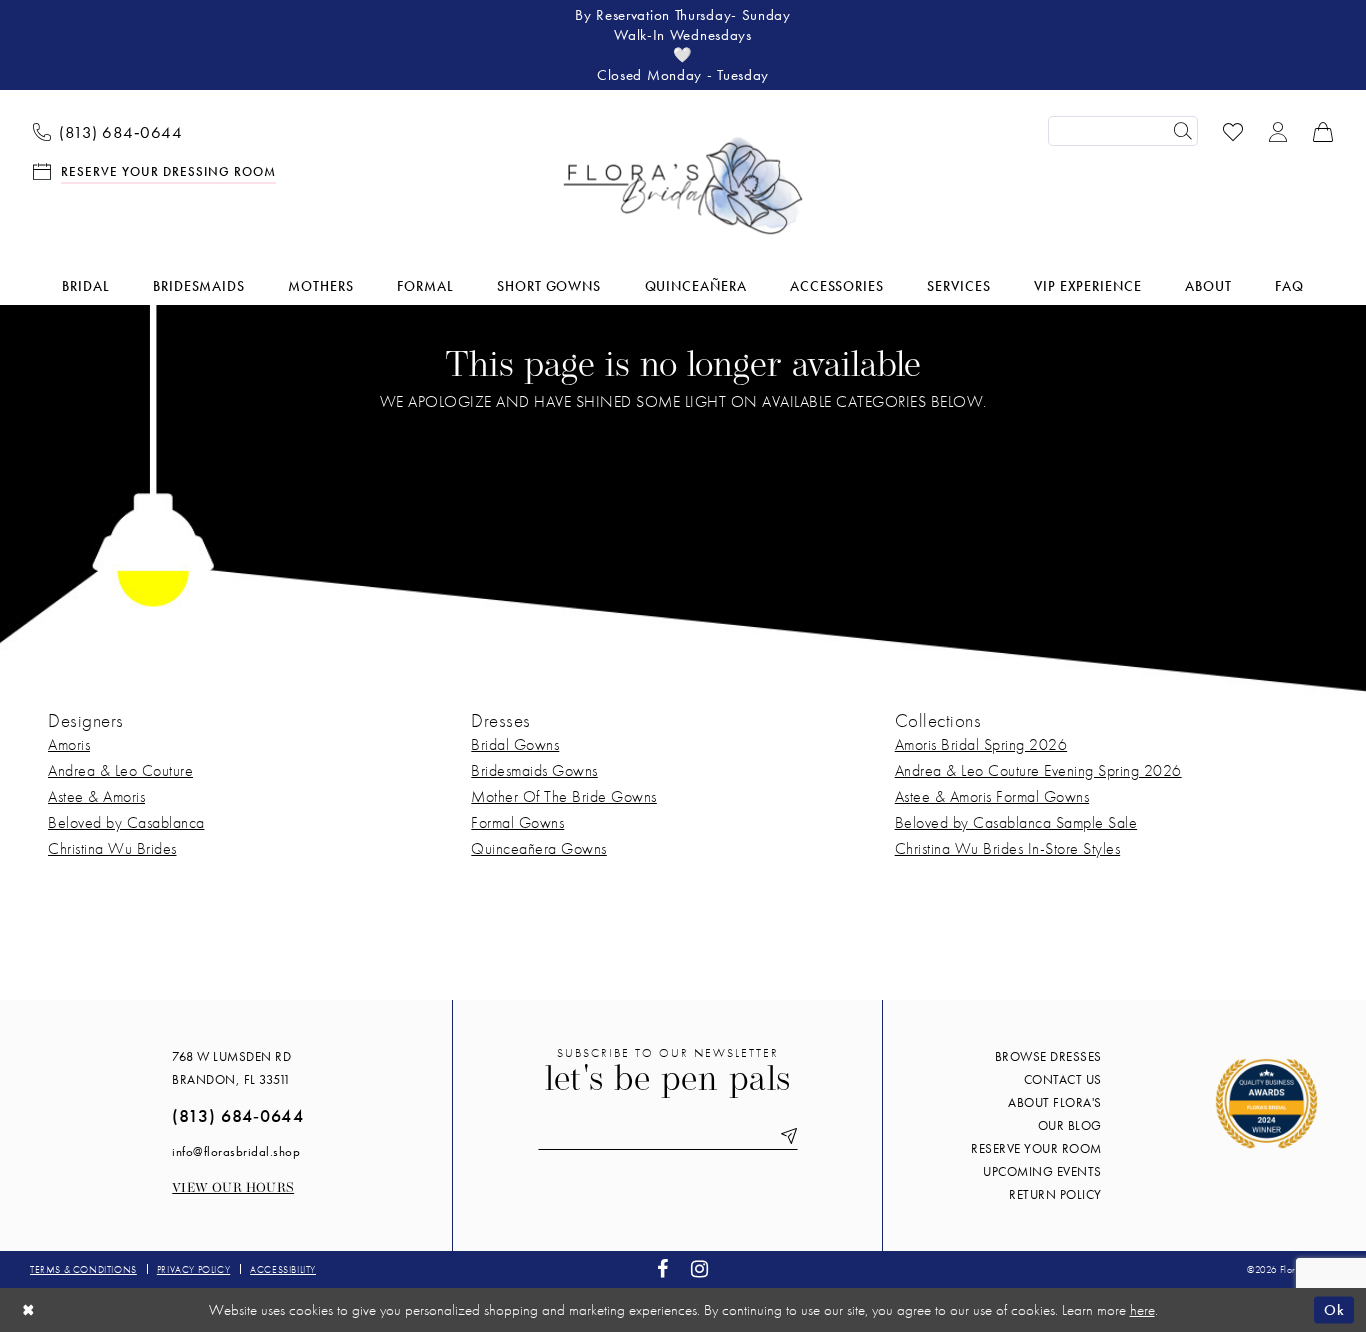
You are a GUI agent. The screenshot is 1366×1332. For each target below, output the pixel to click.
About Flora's (1055, 1102)
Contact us (1063, 1079)
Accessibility (283, 1269)
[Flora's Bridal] (683, 186)
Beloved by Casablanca (126, 822)
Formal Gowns (517, 822)
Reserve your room (1036, 1148)
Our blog (1070, 1125)
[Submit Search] (1183, 131)
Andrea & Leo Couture (120, 770)
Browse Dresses (1048, 1056)
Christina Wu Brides (112, 848)
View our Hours (233, 1188)
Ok (1334, 1309)
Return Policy (1055, 1194)
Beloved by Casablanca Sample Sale (1016, 822)
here (1142, 1310)
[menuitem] (108, 131)
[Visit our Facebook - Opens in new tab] (663, 1269)
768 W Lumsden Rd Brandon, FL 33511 (231, 1068)
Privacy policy (193, 1269)
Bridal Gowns (515, 744)
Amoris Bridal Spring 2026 (981, 744)
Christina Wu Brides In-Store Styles (1008, 848)
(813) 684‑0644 (237, 1115)
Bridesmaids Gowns (534, 770)
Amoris (69, 744)
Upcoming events (1042, 1171)
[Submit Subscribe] (785, 1136)
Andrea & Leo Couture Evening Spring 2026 (1038, 770)
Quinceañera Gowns (539, 848)
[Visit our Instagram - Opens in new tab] (700, 1269)
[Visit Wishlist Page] (1233, 130)
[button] (1278, 130)
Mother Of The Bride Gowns (564, 796)
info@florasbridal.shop (236, 1151)
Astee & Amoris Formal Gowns (992, 796)
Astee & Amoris (96, 796)
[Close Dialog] (29, 1309)
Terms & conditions (83, 1269)
